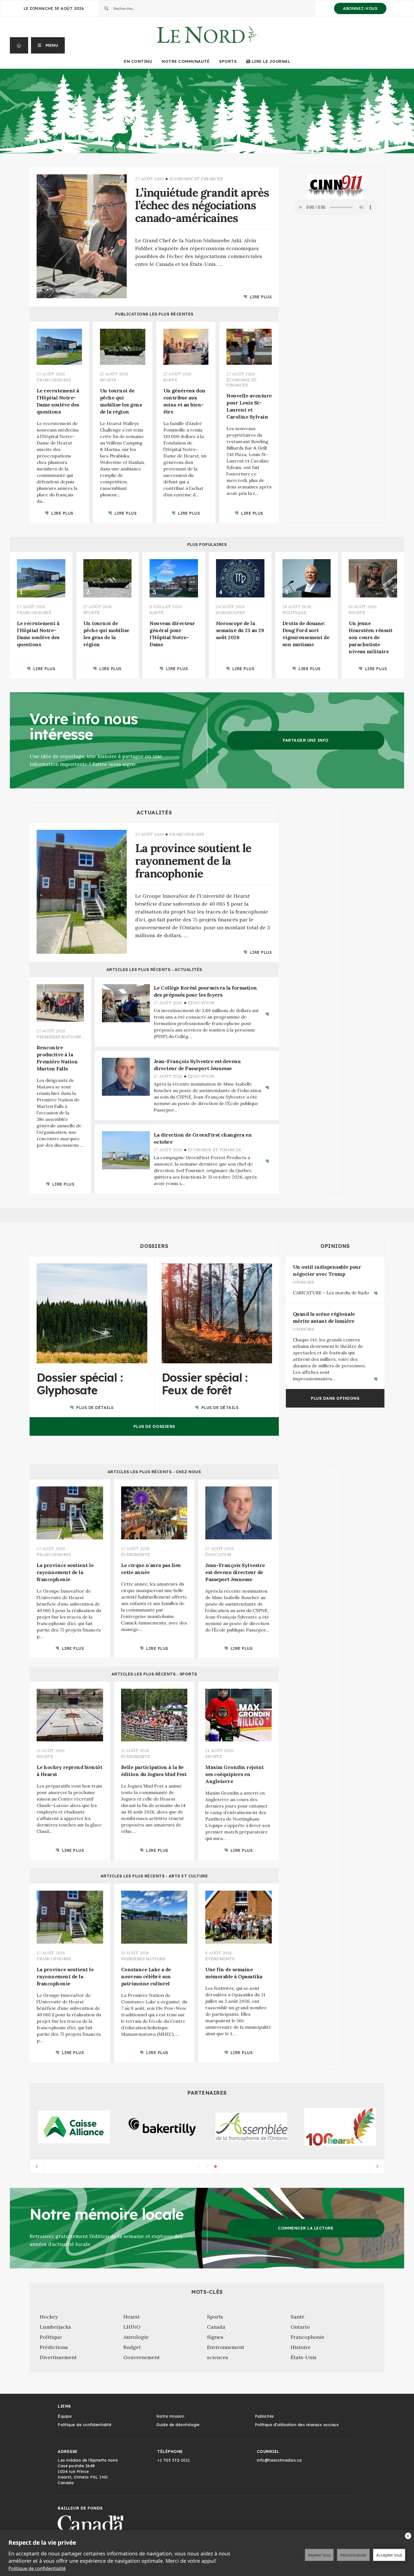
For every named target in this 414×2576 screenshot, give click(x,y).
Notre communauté (186, 61)
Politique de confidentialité (37, 2568)
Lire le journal (271, 61)
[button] (48, 45)
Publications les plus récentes (154, 314)
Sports (228, 61)
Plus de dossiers (154, 1426)
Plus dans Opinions (335, 1398)
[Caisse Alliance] (74, 2127)
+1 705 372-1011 (174, 2460)
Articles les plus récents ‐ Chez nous (154, 1472)
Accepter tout (389, 2555)
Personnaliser (353, 2555)
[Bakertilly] (163, 2127)
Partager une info (306, 740)
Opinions (335, 1246)
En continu (138, 61)
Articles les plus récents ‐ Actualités (154, 970)
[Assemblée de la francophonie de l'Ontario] (251, 2127)
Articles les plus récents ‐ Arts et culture (154, 1876)
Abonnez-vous (360, 8)
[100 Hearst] (340, 2127)
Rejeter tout (319, 2555)
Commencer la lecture (306, 2228)
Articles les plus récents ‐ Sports (154, 1674)
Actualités (154, 813)
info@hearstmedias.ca (279, 2460)
